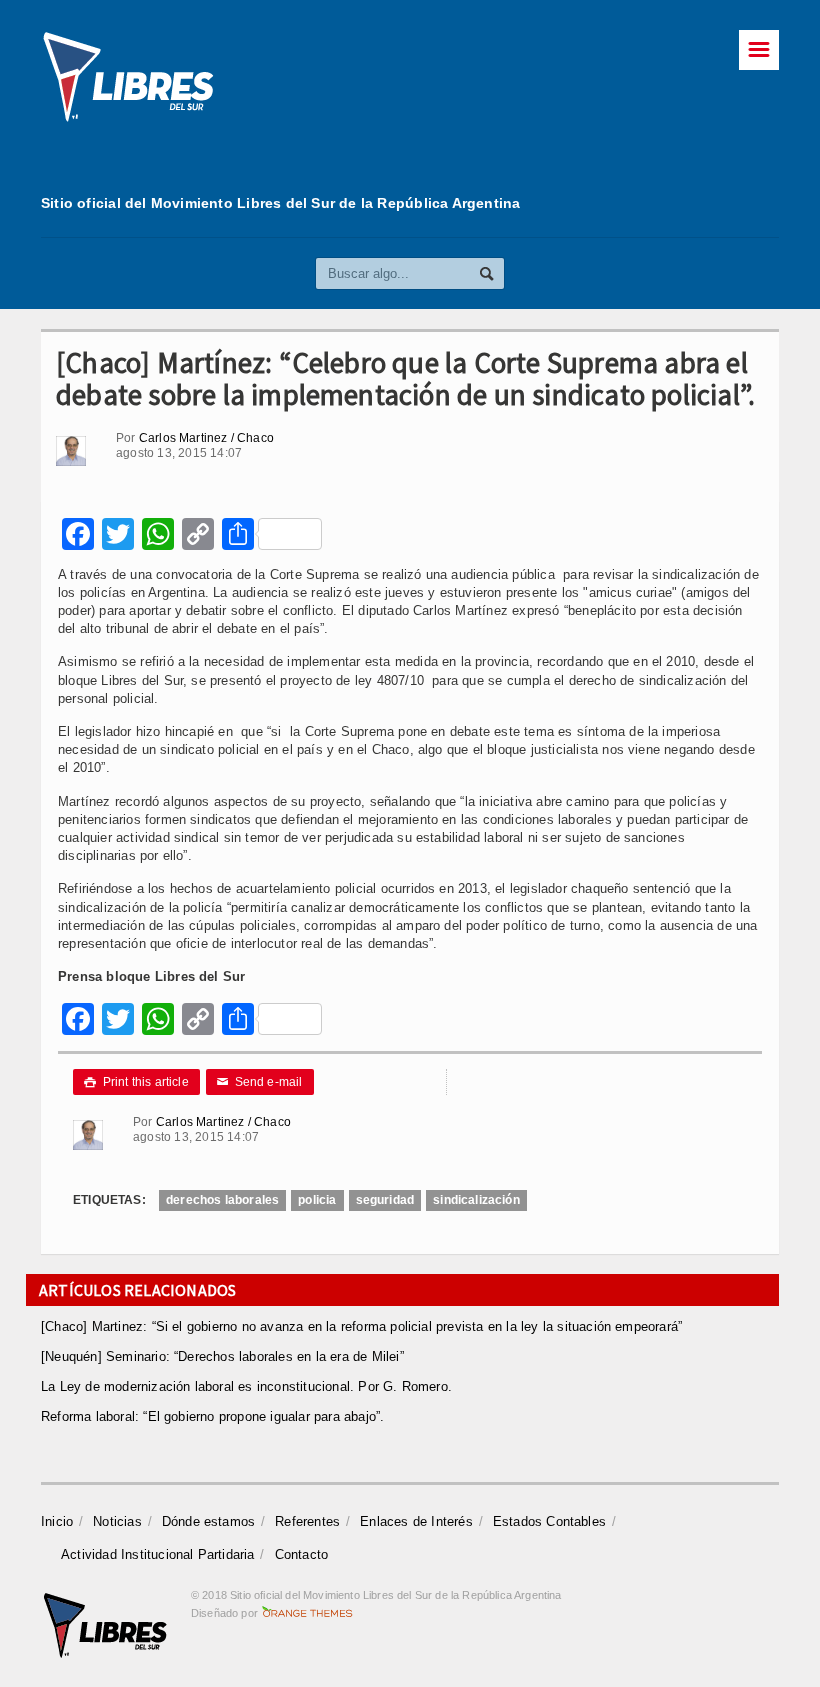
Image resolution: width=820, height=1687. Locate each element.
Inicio (57, 1521)
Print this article (136, 1082)
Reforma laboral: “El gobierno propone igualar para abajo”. (212, 1416)
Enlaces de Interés (416, 1521)
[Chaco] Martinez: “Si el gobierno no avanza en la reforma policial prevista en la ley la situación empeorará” (361, 1326)
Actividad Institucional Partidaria (158, 1554)
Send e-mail (260, 1082)
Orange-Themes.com (307, 1613)
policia (317, 1200)
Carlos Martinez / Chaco (206, 438)
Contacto (302, 1554)
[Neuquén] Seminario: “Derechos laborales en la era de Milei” (222, 1356)
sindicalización (476, 1200)
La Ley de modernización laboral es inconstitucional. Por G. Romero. (246, 1386)
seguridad (385, 1200)
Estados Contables (549, 1521)
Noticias (117, 1521)
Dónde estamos (209, 1521)
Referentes (307, 1521)
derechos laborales (222, 1200)
